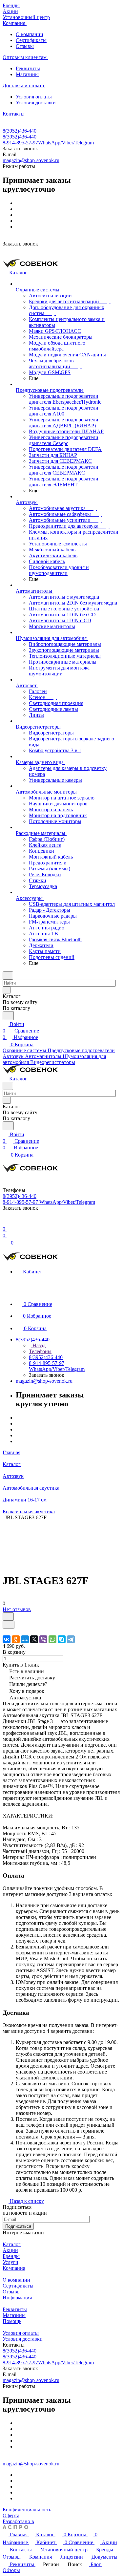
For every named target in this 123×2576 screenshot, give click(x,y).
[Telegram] (71, 1639)
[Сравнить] (9, 1625)
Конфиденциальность (27, 2510)
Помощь (12, 2321)
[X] (34, 1639)
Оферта (11, 2515)
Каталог (12, 2244)
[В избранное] (8, 1617)
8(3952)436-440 (20, 131)
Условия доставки (36, 103)
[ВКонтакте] (7, 1639)
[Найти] (8, 1016)
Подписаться (18, 2226)
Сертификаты (31, 40)
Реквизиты (28, 68)
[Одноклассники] (16, 1639)
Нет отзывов (17, 1609)
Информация (17, 2298)
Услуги (10, 2262)
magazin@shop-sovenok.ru (31, 160)
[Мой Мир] (25, 1639)
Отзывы (25, 46)
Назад (38, 1345)
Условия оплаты (34, 97)
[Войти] (6, 1222)
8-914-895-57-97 (48, 143)
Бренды (11, 2256)
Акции (10, 2250)
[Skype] (62, 1639)
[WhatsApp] (52, 1639)
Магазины (27, 74)
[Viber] (43, 1639)
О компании (30, 34)
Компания (14, 2268)
